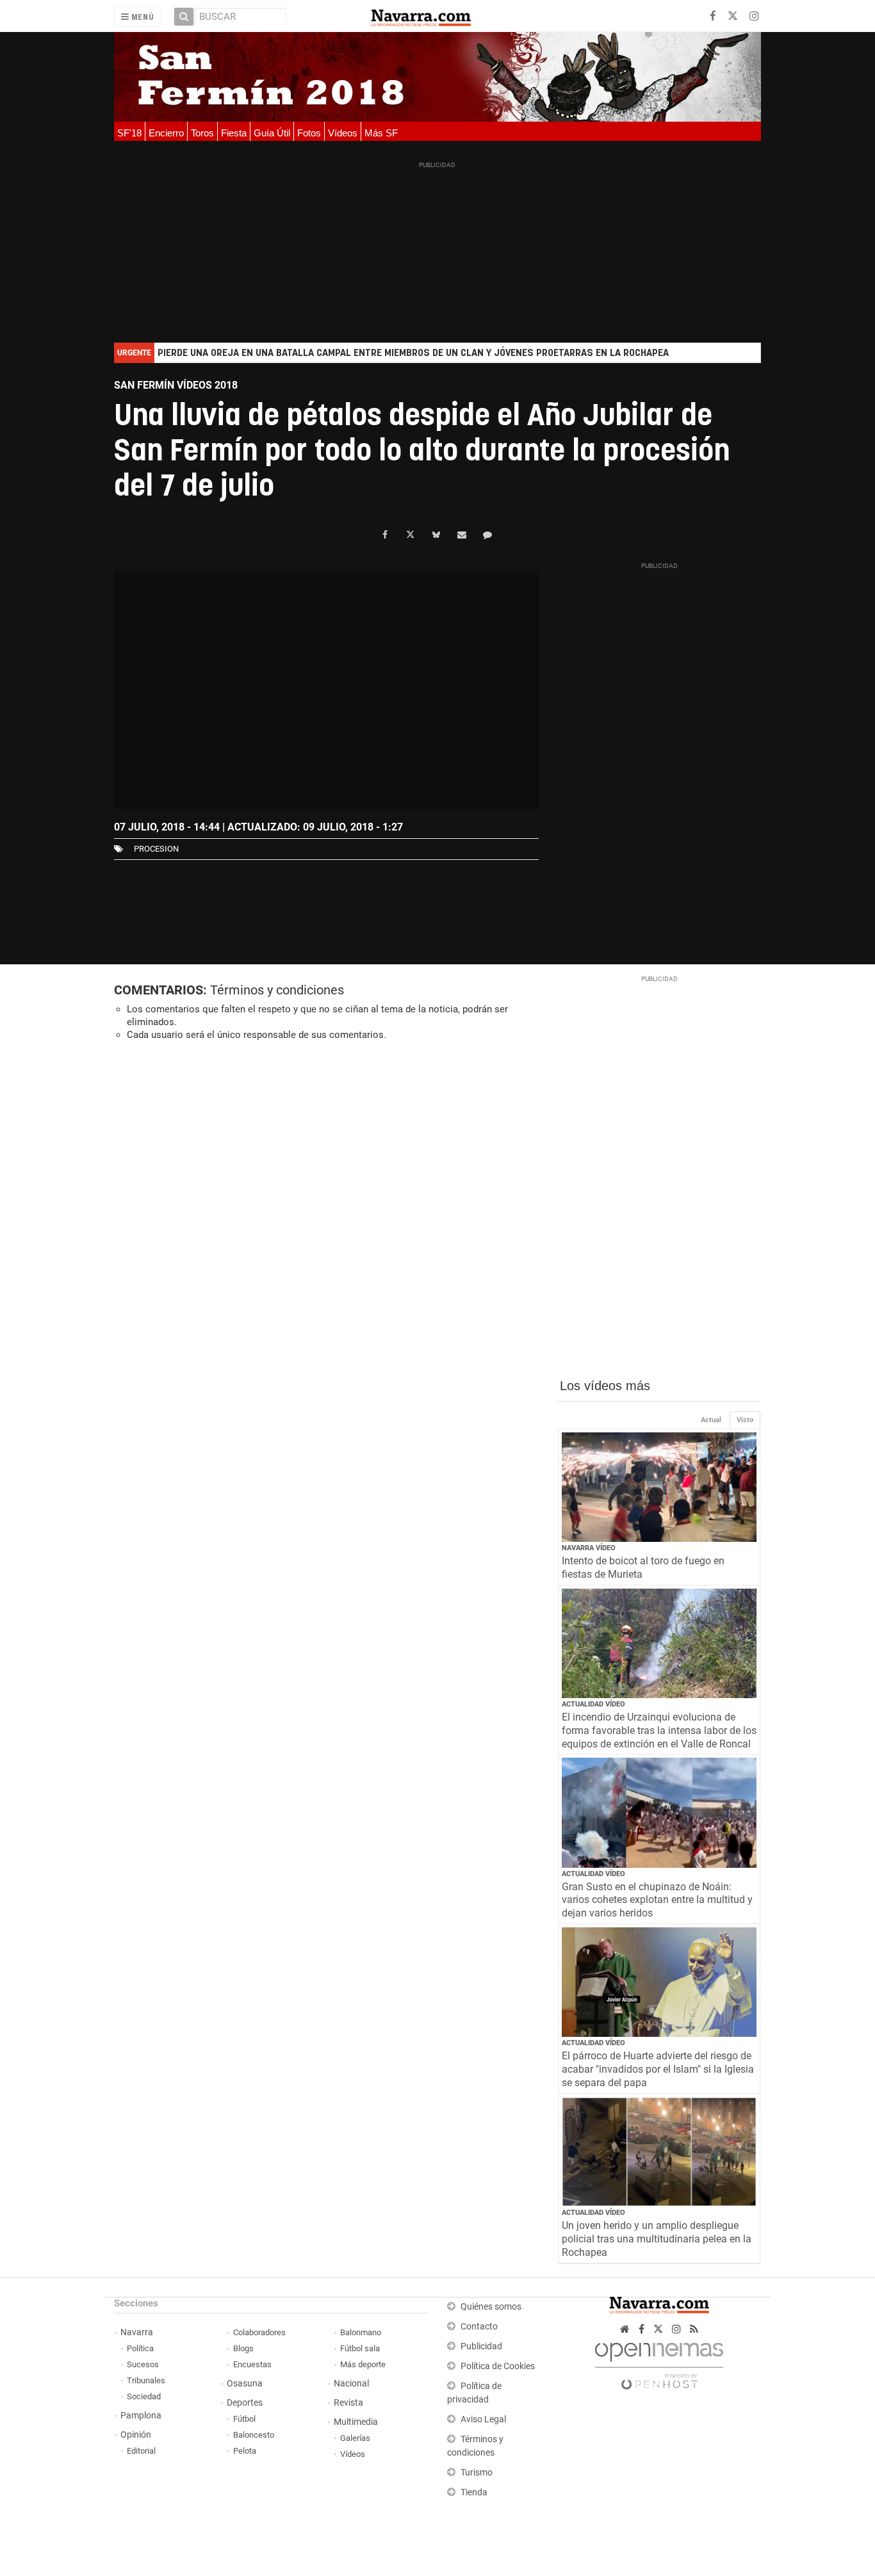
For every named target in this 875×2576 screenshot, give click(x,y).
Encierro (166, 133)
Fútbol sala (360, 2348)
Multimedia (356, 2422)
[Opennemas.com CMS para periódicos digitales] (659, 2362)
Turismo (477, 2473)
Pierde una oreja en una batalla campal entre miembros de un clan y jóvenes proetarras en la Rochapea (413, 353)
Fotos (309, 133)
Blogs (243, 2348)
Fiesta (234, 133)
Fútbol (244, 2419)
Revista (348, 2403)
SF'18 (129, 133)
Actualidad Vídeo (593, 1704)
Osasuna (245, 2384)
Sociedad (144, 2396)
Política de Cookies (498, 2366)
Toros (202, 133)
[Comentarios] (487, 535)
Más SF (381, 133)
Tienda (474, 2492)
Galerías (355, 2438)
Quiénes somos (491, 2307)
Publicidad (481, 2346)
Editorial (141, 2451)
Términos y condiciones (277, 990)
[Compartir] (385, 535)
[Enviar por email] (462, 535)
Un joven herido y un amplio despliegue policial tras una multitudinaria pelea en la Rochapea (657, 2239)
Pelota (245, 2451)
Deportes (245, 2403)
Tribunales (146, 2380)
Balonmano (361, 2332)
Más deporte (363, 2364)
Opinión (136, 2435)
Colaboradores (259, 2332)
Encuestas (252, 2364)
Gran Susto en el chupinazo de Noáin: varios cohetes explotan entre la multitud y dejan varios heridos (657, 1900)
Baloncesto (254, 2435)
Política (140, 2348)
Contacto (479, 2327)
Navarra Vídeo (589, 1548)
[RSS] (694, 2329)
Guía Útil (272, 133)
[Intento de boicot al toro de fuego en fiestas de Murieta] (659, 1487)
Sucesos (143, 2364)
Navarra (137, 2332)
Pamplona (141, 2416)
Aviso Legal (483, 2419)
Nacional (351, 2384)
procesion (156, 849)
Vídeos (343, 133)
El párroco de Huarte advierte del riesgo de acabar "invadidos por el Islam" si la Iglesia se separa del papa (658, 2069)
